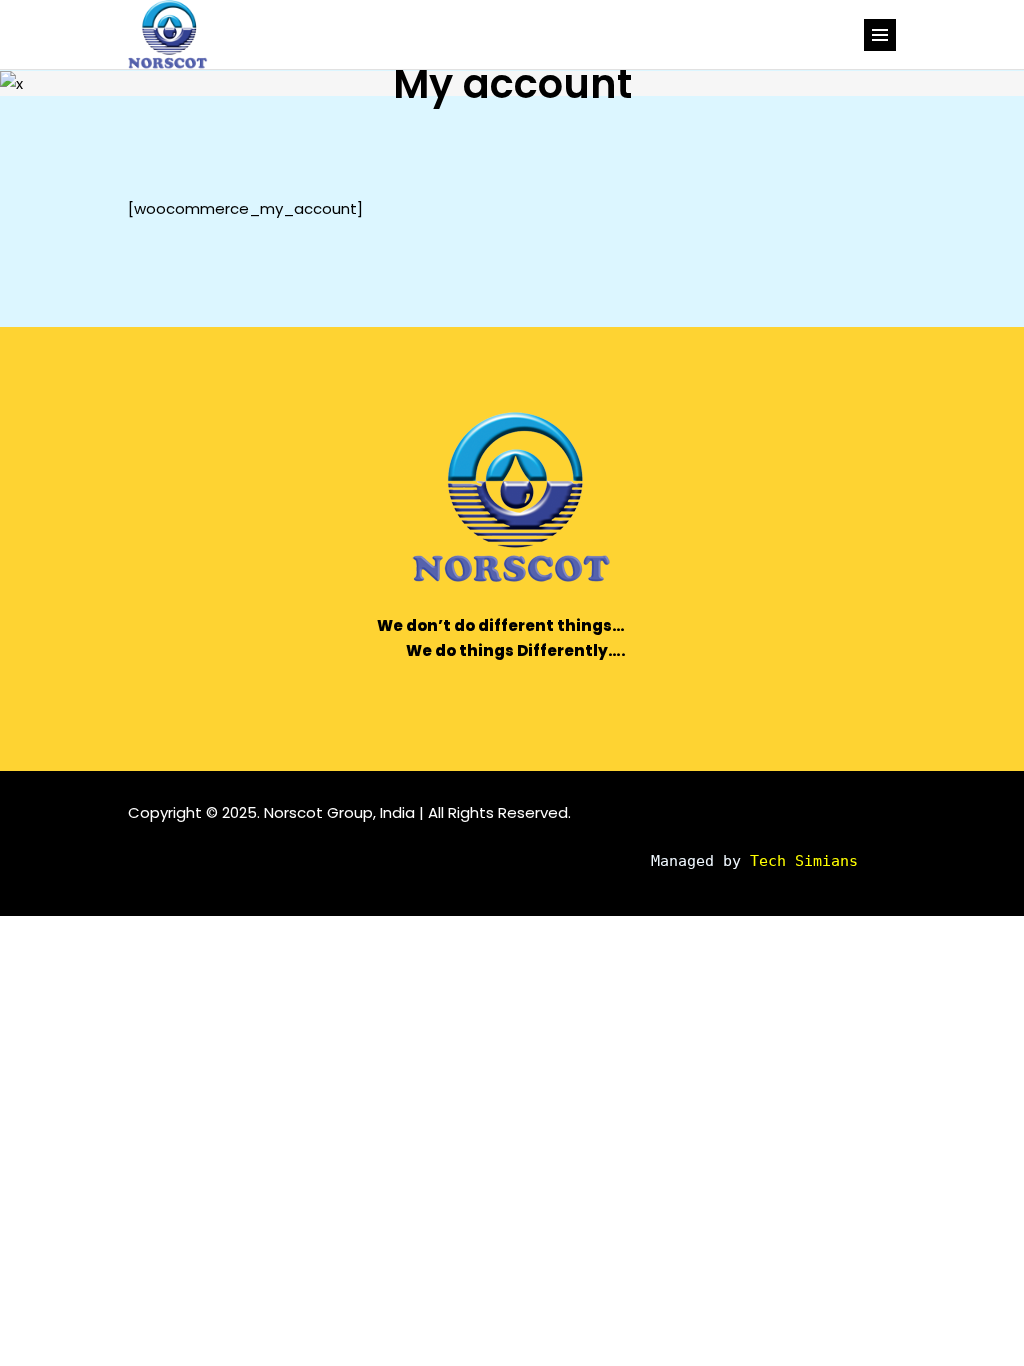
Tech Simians (804, 861)
